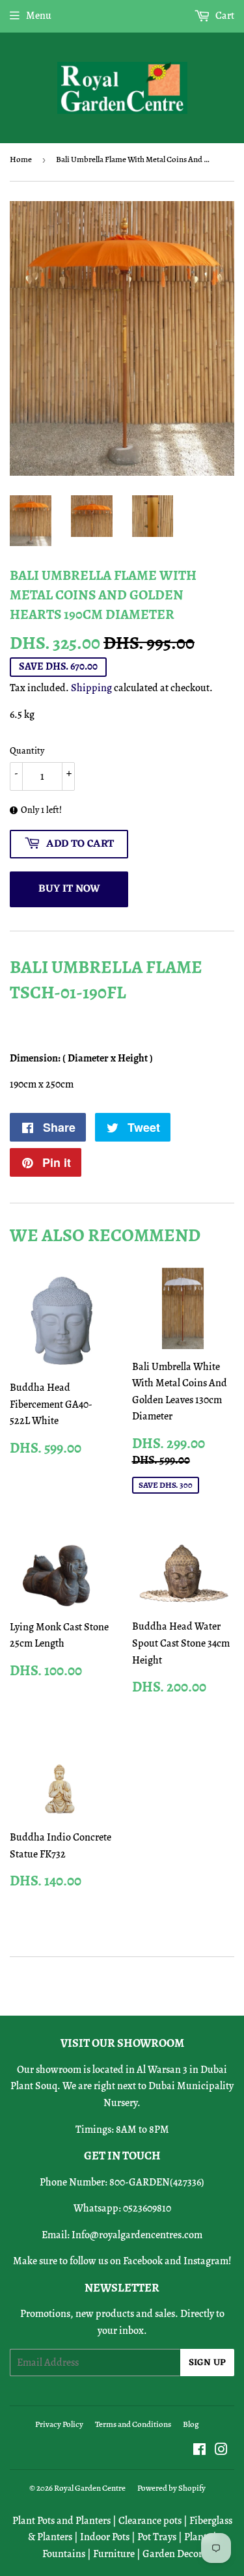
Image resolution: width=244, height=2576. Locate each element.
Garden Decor (172, 2554)
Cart (224, 16)
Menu (39, 16)
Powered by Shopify (171, 2488)
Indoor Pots (105, 2537)
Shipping (91, 688)
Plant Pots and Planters (61, 2521)
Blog (191, 2424)
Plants (197, 2537)
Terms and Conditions (133, 2424)
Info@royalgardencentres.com (137, 2235)
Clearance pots (150, 2521)
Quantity (27, 751)
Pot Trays (157, 2537)
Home (21, 159)
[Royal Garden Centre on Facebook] (199, 2451)
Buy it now (69, 889)
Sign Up (207, 2363)
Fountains (64, 2554)
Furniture (114, 2554)
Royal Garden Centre (90, 2488)
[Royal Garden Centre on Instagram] (221, 2451)
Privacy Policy (59, 2424)
